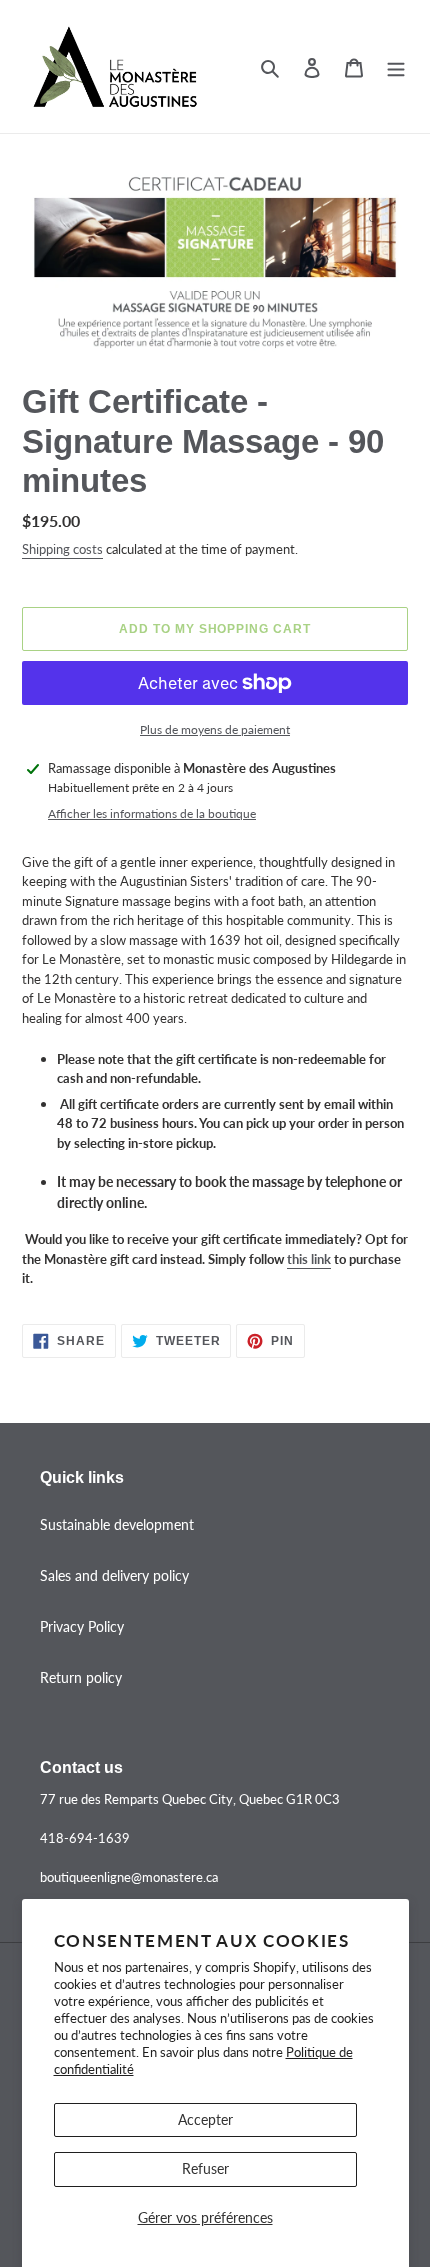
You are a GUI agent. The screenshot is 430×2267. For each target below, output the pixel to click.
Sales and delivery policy (114, 1575)
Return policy (81, 1677)
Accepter (205, 2119)
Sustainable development (117, 1524)
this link (309, 1259)
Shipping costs (62, 549)
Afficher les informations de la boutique (152, 813)
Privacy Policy (82, 1626)
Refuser (205, 2168)
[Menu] (396, 66)
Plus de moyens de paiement (215, 729)
